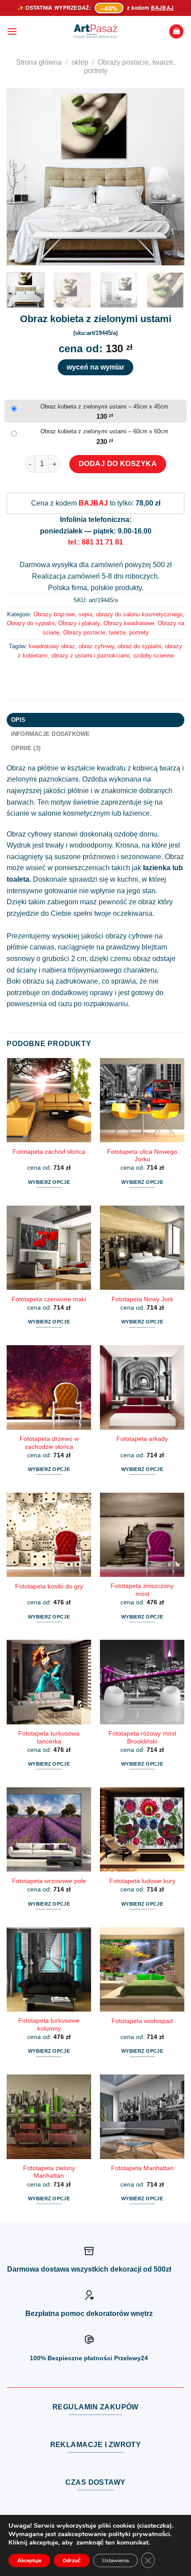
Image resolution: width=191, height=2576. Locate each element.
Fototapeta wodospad (142, 2021)
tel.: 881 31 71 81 (95, 542)
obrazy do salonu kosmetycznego (139, 614)
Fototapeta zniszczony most (142, 1590)
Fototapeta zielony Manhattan (49, 2172)
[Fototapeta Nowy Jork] (142, 1248)
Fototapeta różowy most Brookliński (142, 1737)
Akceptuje (29, 2560)
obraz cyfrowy (96, 646)
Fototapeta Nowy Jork (142, 1299)
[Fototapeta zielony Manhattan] (49, 2117)
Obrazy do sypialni (31, 623)
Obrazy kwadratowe (129, 623)
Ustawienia (115, 2560)
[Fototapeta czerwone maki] (49, 1248)
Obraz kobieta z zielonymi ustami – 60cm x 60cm (104, 431)
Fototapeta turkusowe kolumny (49, 2025)
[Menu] (12, 31)
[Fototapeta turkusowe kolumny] (49, 1969)
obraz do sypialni (139, 646)
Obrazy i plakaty (79, 623)
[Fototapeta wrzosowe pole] (49, 1829)
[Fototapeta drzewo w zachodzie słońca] (49, 1387)
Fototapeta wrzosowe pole (49, 1881)
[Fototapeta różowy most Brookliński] (142, 1682)
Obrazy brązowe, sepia (63, 614)
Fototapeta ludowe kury (142, 1881)
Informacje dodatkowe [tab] (51, 734)
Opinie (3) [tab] (26, 748)
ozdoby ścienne (153, 656)
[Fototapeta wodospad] (142, 1969)
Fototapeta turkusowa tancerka (49, 1737)
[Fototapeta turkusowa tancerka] (49, 1682)
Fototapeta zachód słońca (49, 1152)
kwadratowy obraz (52, 646)
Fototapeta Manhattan (142, 2168)
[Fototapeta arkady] (142, 1387)
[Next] (170, 177)
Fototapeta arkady (142, 1439)
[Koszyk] (176, 32)
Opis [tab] (18, 720)
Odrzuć (72, 2560)
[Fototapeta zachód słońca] (49, 1100)
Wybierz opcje (49, 1182)
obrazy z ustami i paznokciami (90, 656)
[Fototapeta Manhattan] (142, 2117)
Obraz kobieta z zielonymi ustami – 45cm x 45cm (104, 407)
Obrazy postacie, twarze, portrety (106, 632)
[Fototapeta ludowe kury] (142, 1829)
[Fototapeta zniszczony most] (142, 1535)
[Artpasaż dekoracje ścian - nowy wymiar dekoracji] (96, 31)
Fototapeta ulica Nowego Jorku (142, 1156)
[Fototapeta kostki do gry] (49, 1535)
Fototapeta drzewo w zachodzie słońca (49, 1443)
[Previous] (21, 177)
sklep (80, 62)
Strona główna (39, 62)
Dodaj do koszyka (118, 464)
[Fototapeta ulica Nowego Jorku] (142, 1100)
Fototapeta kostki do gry (49, 1586)
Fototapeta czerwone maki (49, 1299)
